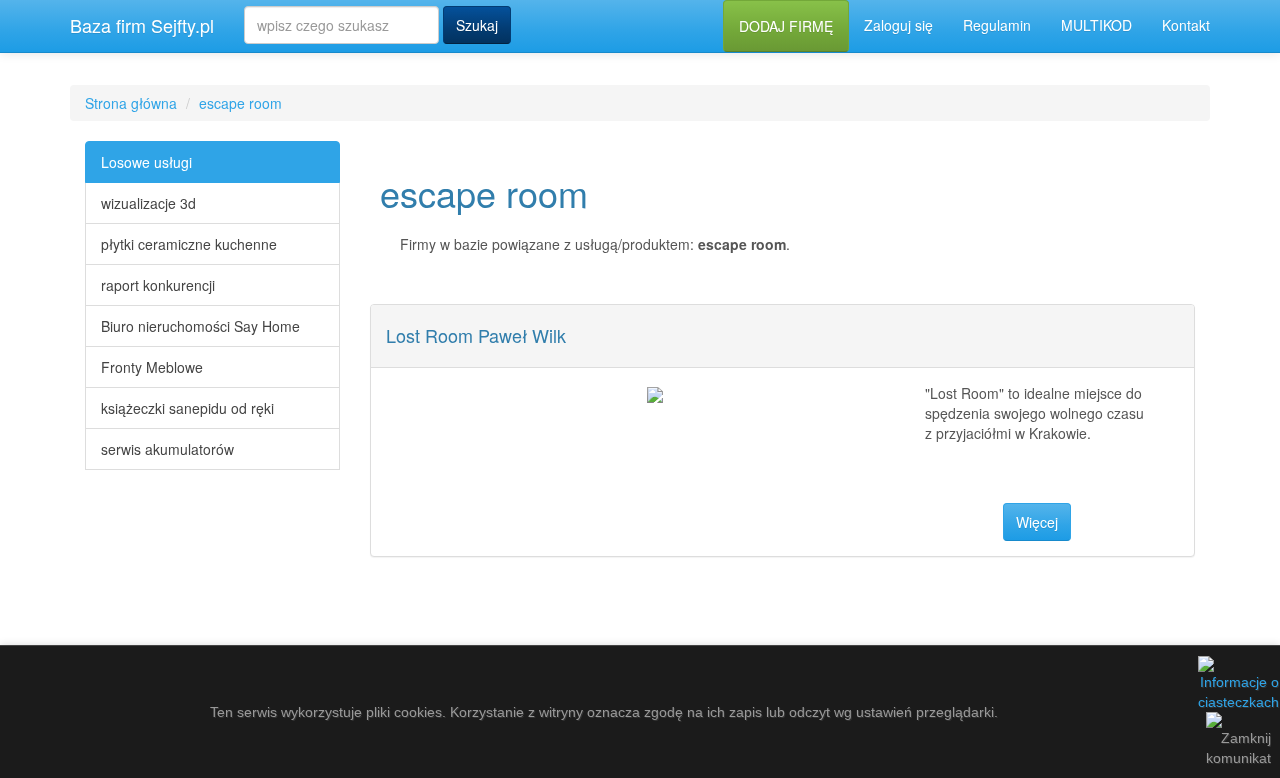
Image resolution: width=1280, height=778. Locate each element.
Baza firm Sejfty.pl (142, 25)
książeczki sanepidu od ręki (187, 408)
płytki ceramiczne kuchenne (189, 244)
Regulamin (997, 25)
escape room (240, 103)
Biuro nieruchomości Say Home (200, 326)
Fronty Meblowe (152, 367)
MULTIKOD (1096, 25)
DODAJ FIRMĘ (786, 26)
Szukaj (477, 25)
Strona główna (131, 103)
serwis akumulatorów (167, 449)
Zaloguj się (898, 25)
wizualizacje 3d (148, 203)
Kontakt (1186, 25)
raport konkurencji (158, 285)
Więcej (1037, 522)
